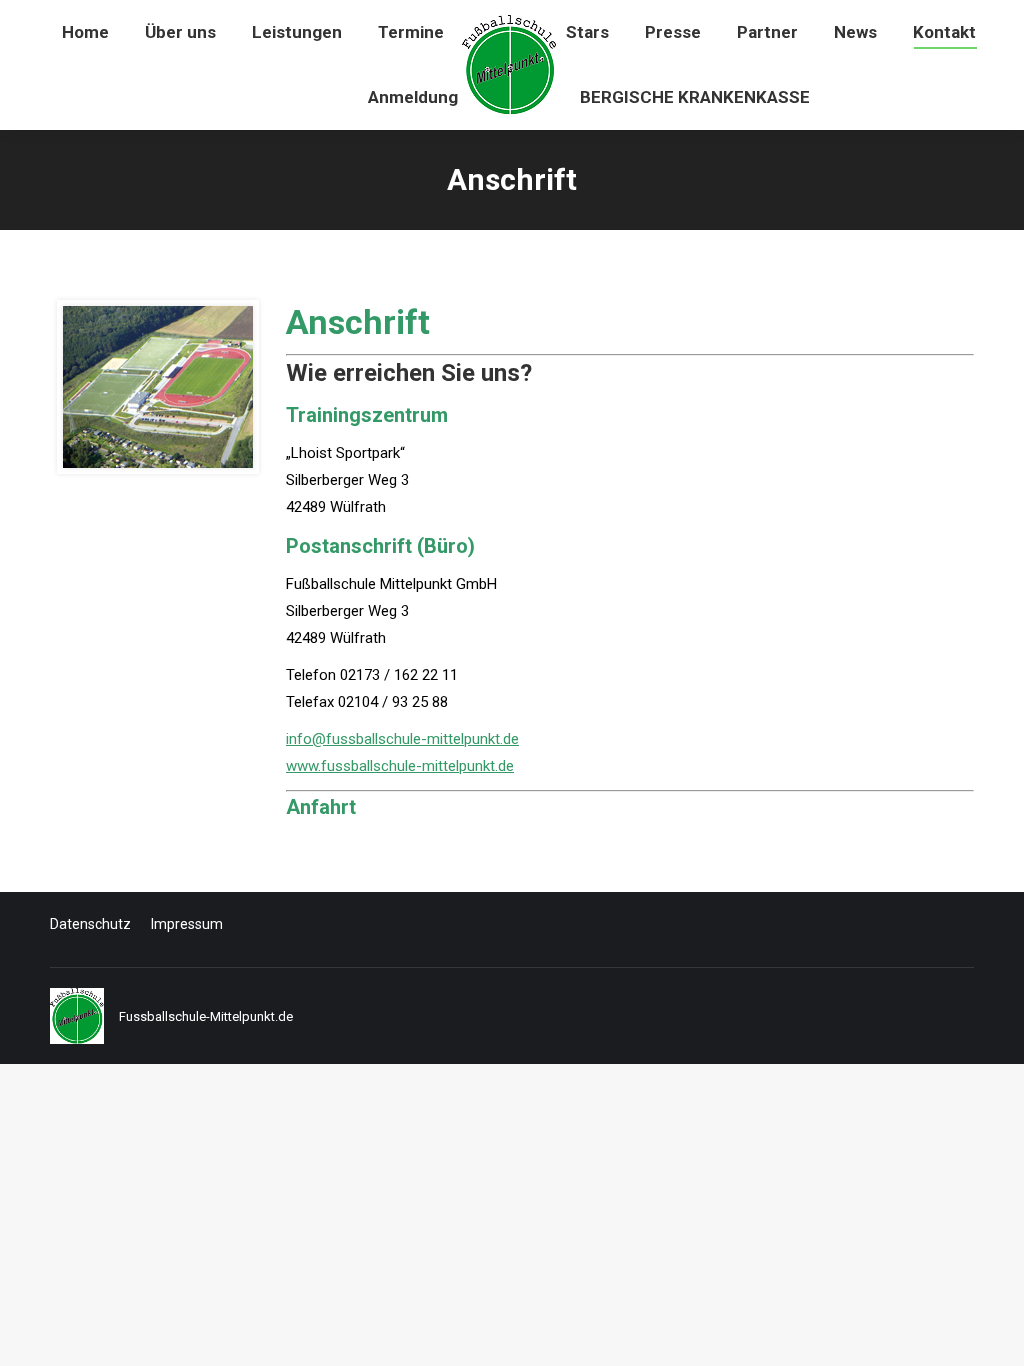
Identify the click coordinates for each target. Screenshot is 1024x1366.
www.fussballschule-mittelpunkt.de (400, 766)
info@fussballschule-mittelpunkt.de (402, 739)
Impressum (187, 924)
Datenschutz (90, 924)
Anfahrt (321, 807)
